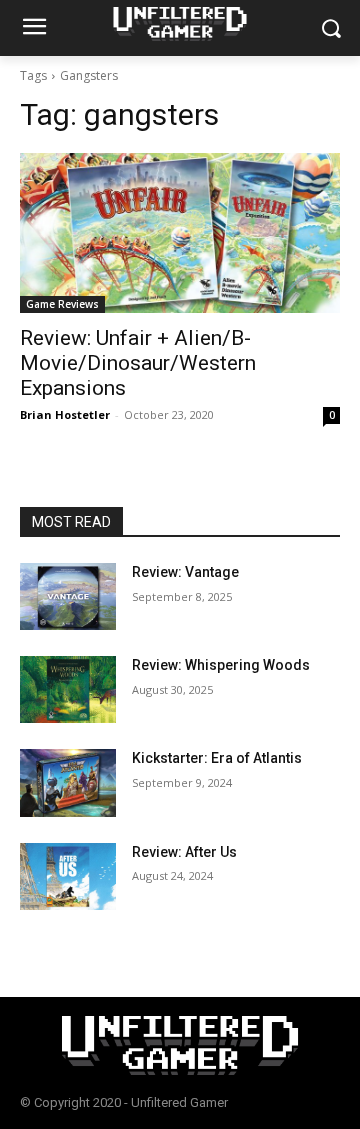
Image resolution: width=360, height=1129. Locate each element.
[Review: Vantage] (68, 596)
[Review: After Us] (68, 876)
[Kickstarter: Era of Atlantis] (68, 782)
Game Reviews (62, 304)
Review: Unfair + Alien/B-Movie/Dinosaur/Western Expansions (138, 363)
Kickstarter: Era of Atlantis (217, 758)
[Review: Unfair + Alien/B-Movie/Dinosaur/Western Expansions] (180, 233)
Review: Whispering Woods (221, 665)
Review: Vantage (185, 572)
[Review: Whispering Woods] (68, 689)
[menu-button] (34, 29)
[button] (330, 28)
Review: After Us (184, 852)
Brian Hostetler (65, 414)
